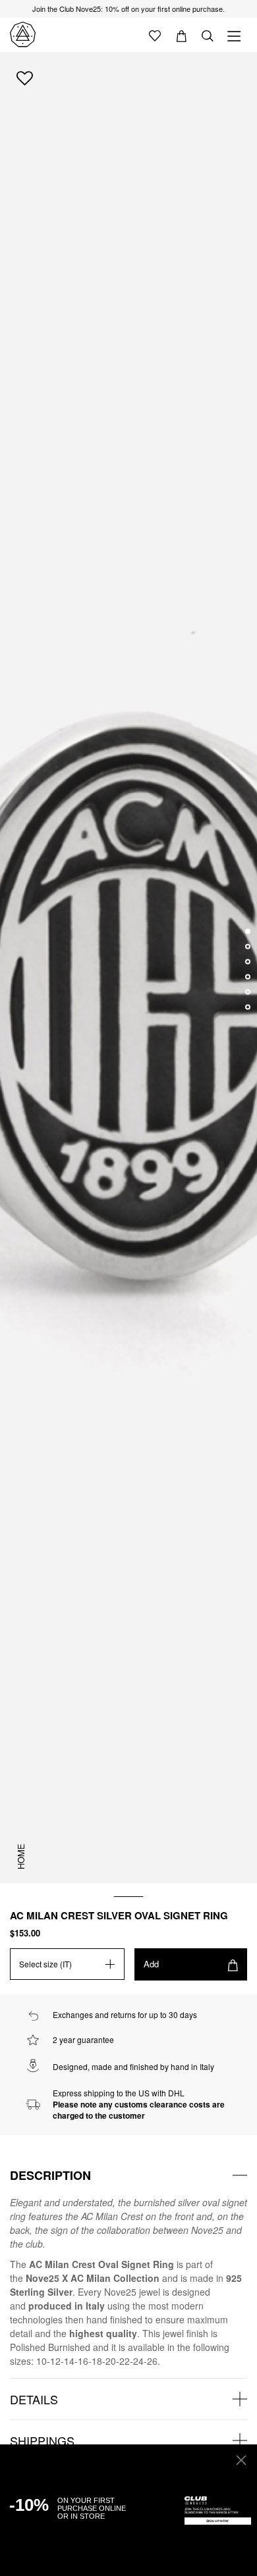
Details (34, 2399)
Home (21, 1856)
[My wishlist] (155, 35)
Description (50, 2175)
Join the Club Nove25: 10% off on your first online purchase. (128, 9)
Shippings (42, 2440)
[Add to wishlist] (25, 78)
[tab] (128, 2175)
